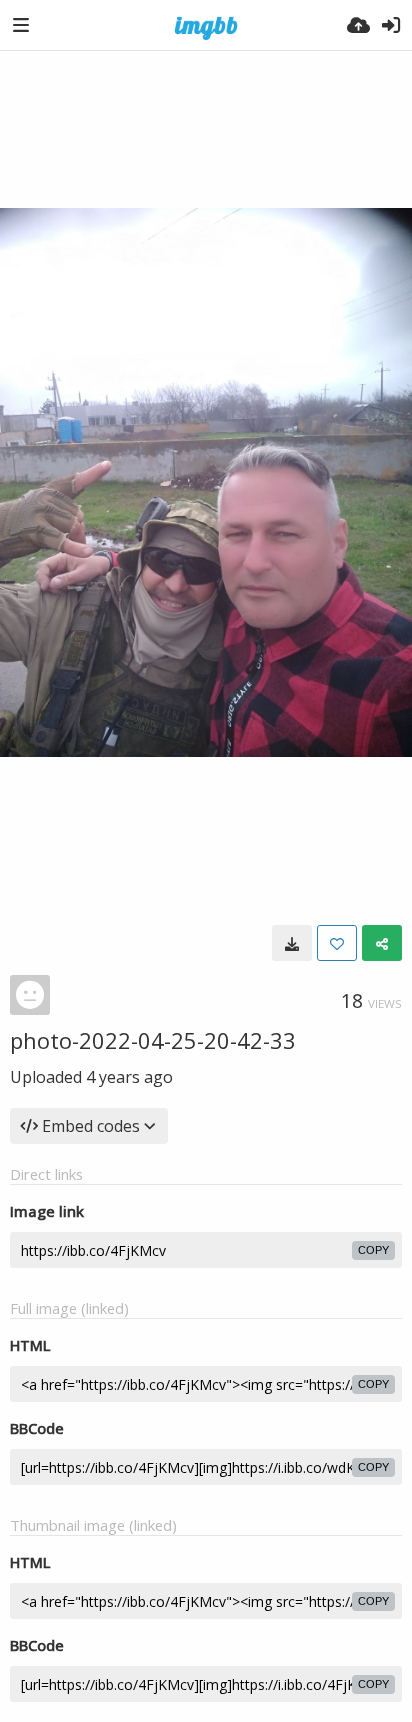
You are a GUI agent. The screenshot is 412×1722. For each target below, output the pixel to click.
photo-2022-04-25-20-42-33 (153, 1040)
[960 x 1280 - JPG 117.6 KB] (292, 943)
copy (373, 1250)
